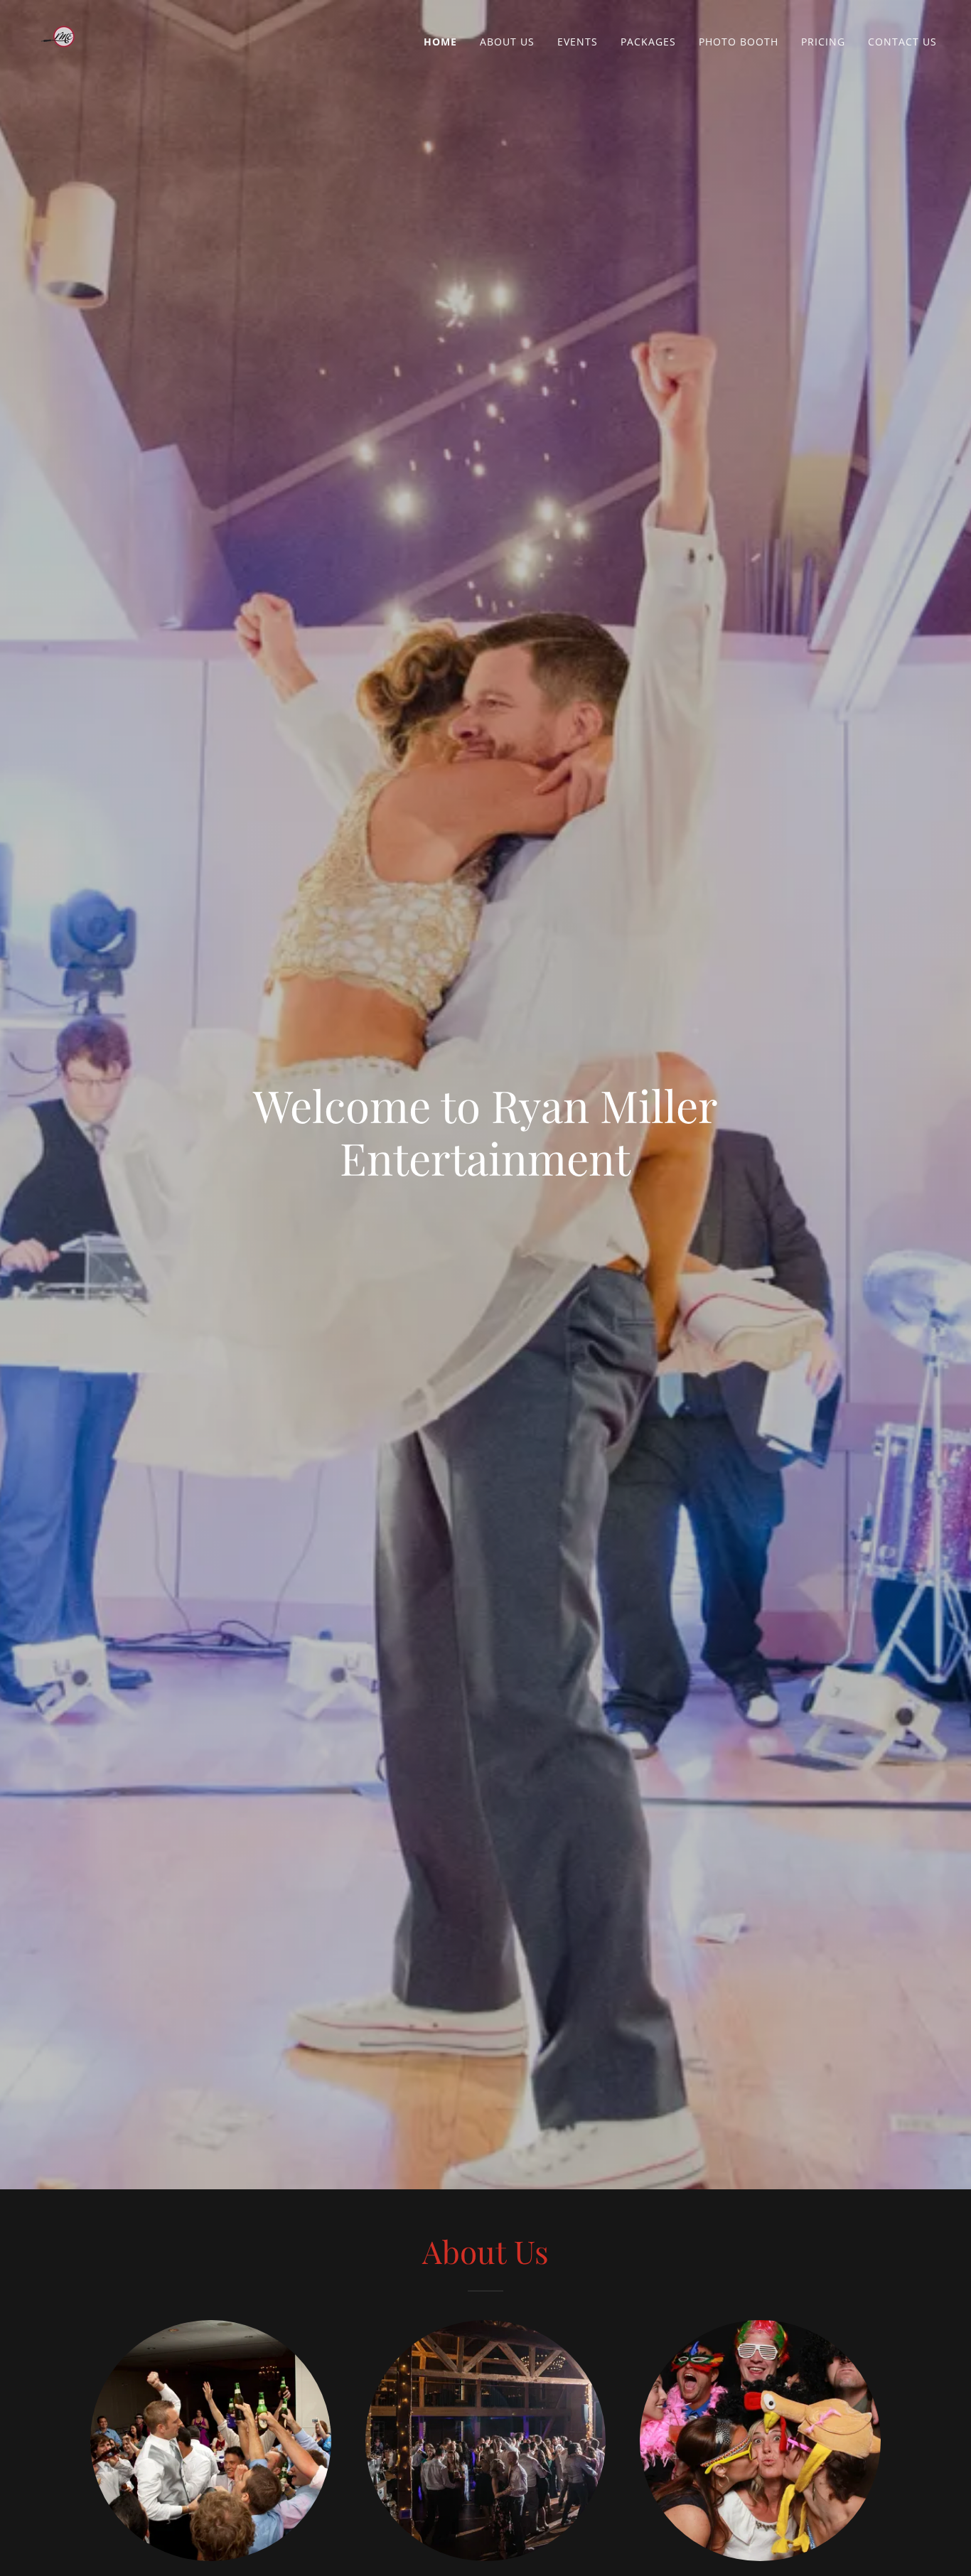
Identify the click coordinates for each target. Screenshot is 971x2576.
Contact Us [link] (902, 42)
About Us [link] (507, 42)
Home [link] (440, 42)
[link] (63, 38)
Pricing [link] (823, 42)
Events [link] (578, 42)
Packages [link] (648, 42)
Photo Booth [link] (739, 42)
